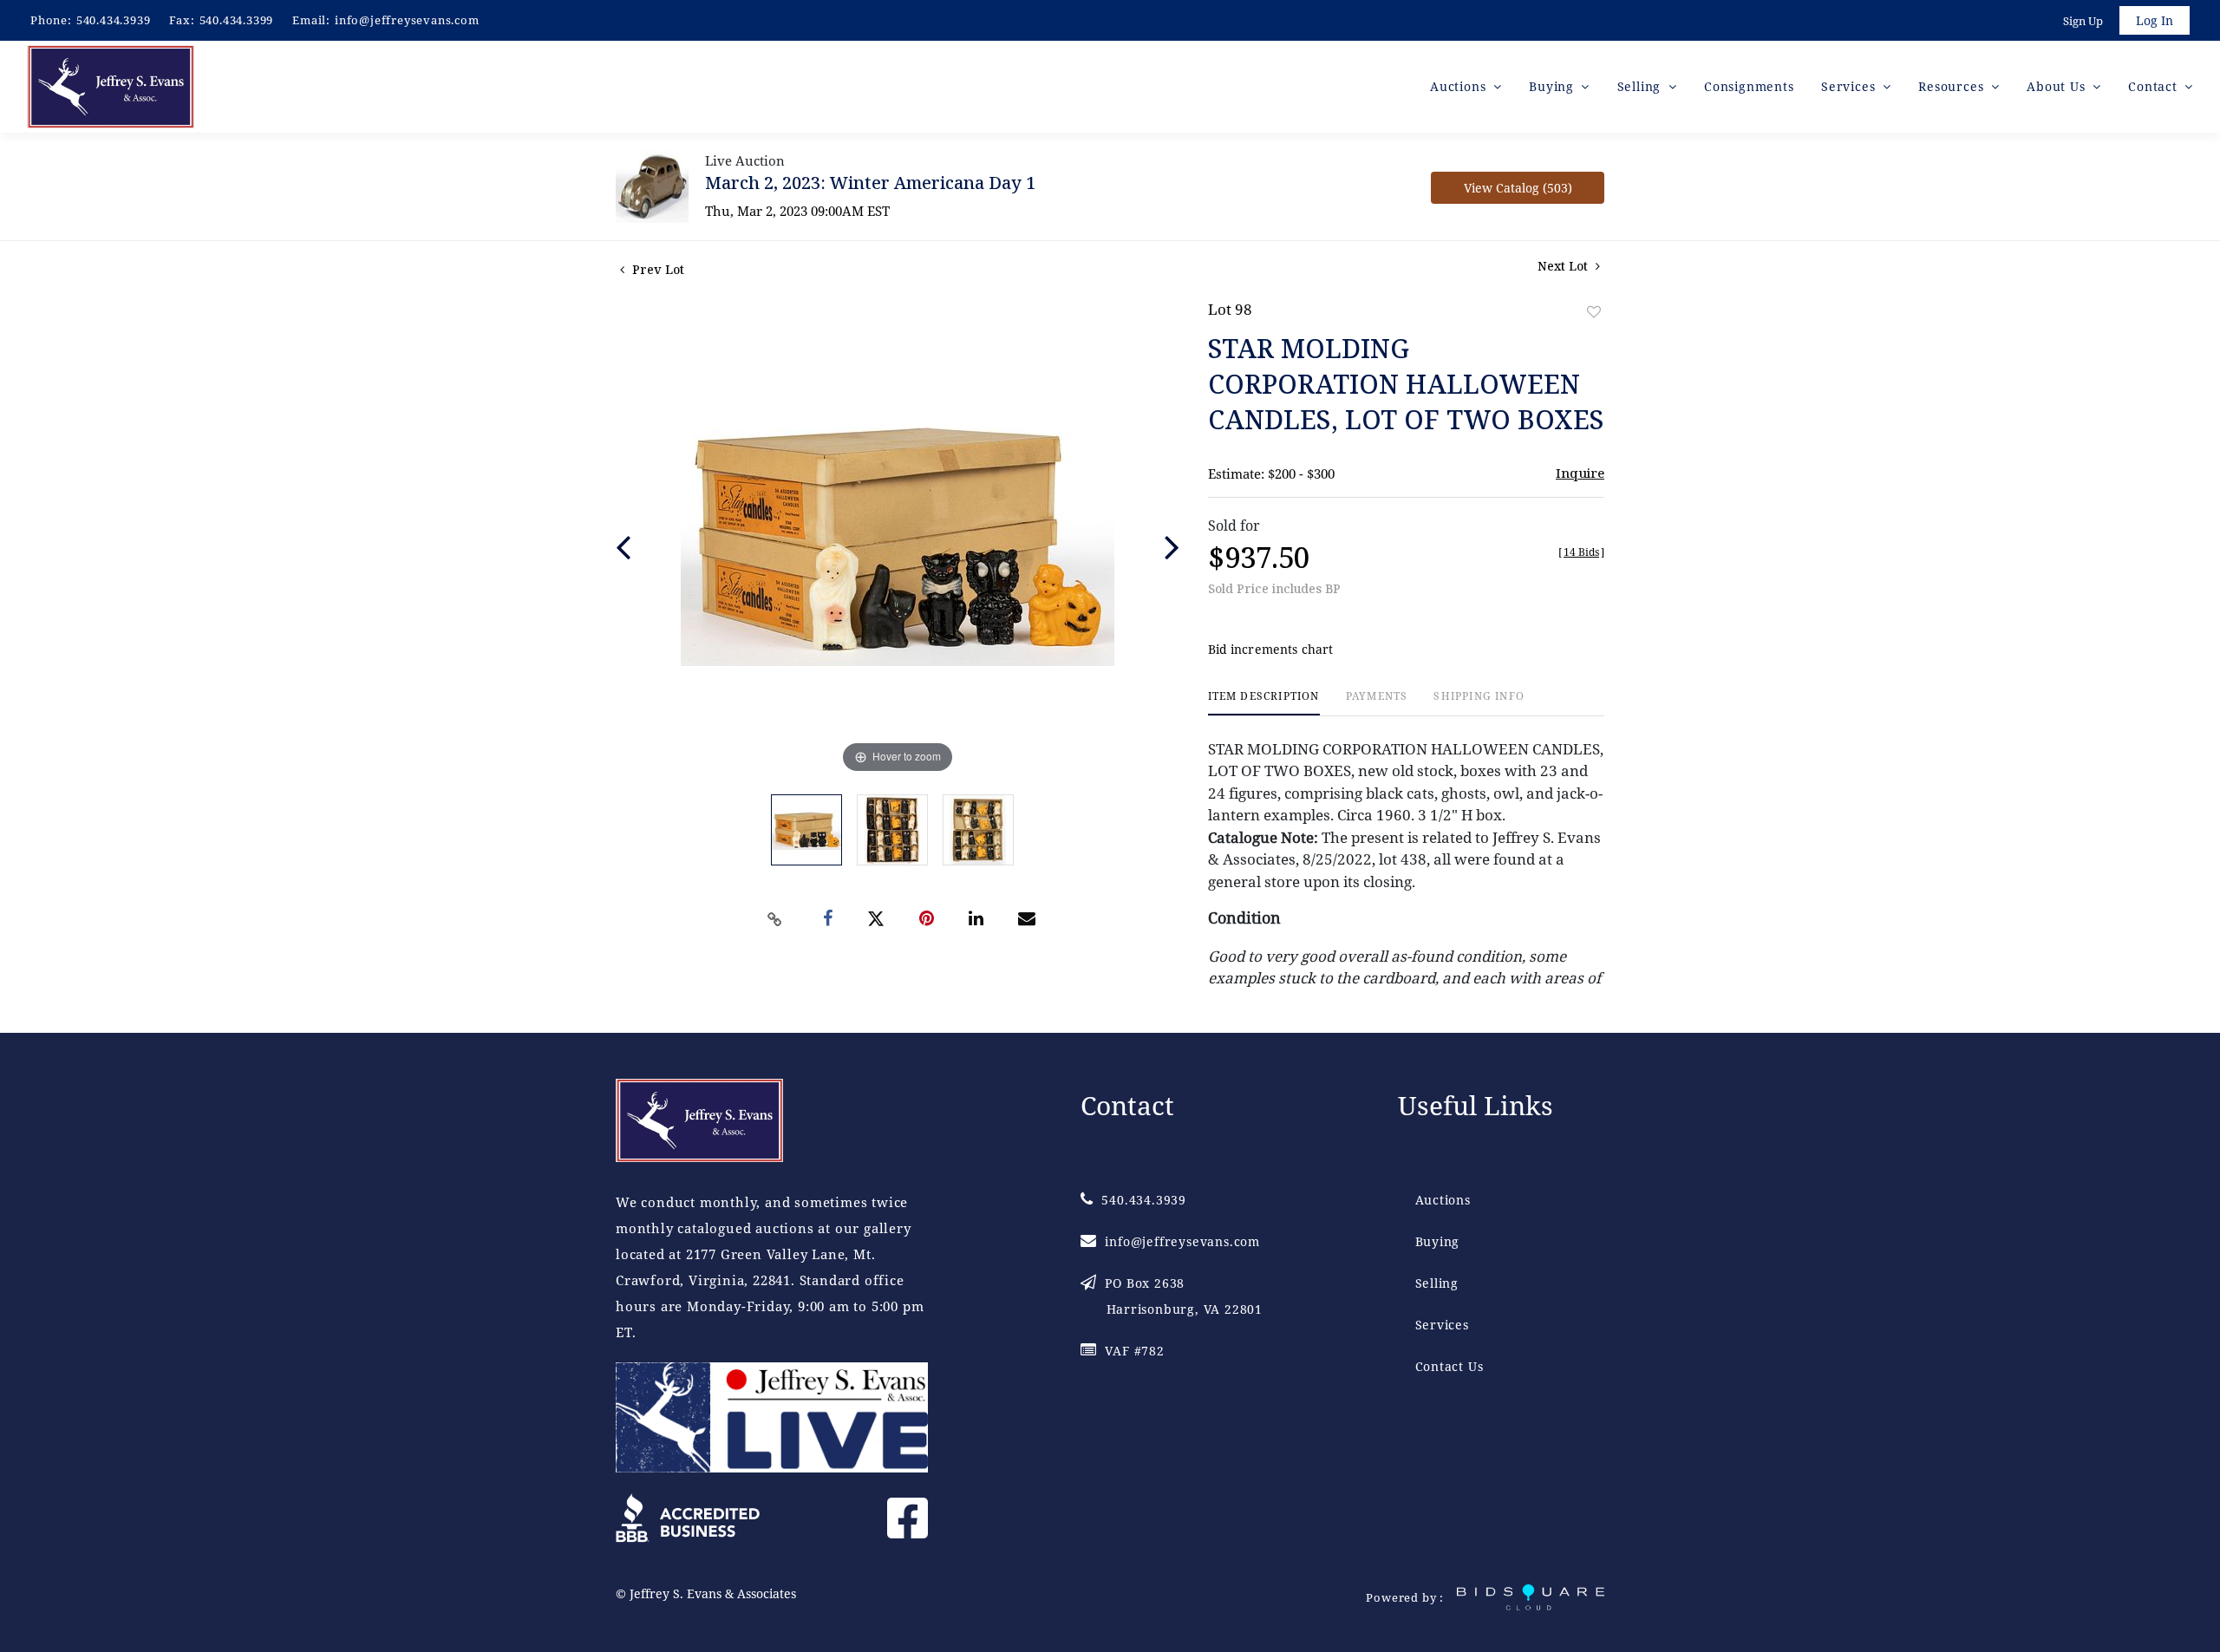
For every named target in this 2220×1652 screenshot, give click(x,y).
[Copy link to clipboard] (775, 919)
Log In (2155, 20)
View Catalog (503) (1518, 188)
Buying (1438, 1241)
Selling (1437, 1283)
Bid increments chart (1271, 649)
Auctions (1443, 1200)
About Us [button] (2058, 86)
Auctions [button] (1460, 86)
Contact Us (1450, 1366)
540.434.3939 (114, 20)
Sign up (2083, 21)
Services (1442, 1325)
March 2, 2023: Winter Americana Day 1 (870, 183)
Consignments (1749, 86)
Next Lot (1564, 266)
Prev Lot (656, 269)
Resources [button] (1953, 86)
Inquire (1580, 473)
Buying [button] (1554, 86)
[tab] (1264, 703)
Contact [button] (2155, 86)
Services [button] (1850, 86)
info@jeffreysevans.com (407, 20)
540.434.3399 (237, 20)
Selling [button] (1641, 86)
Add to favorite (1594, 312)
